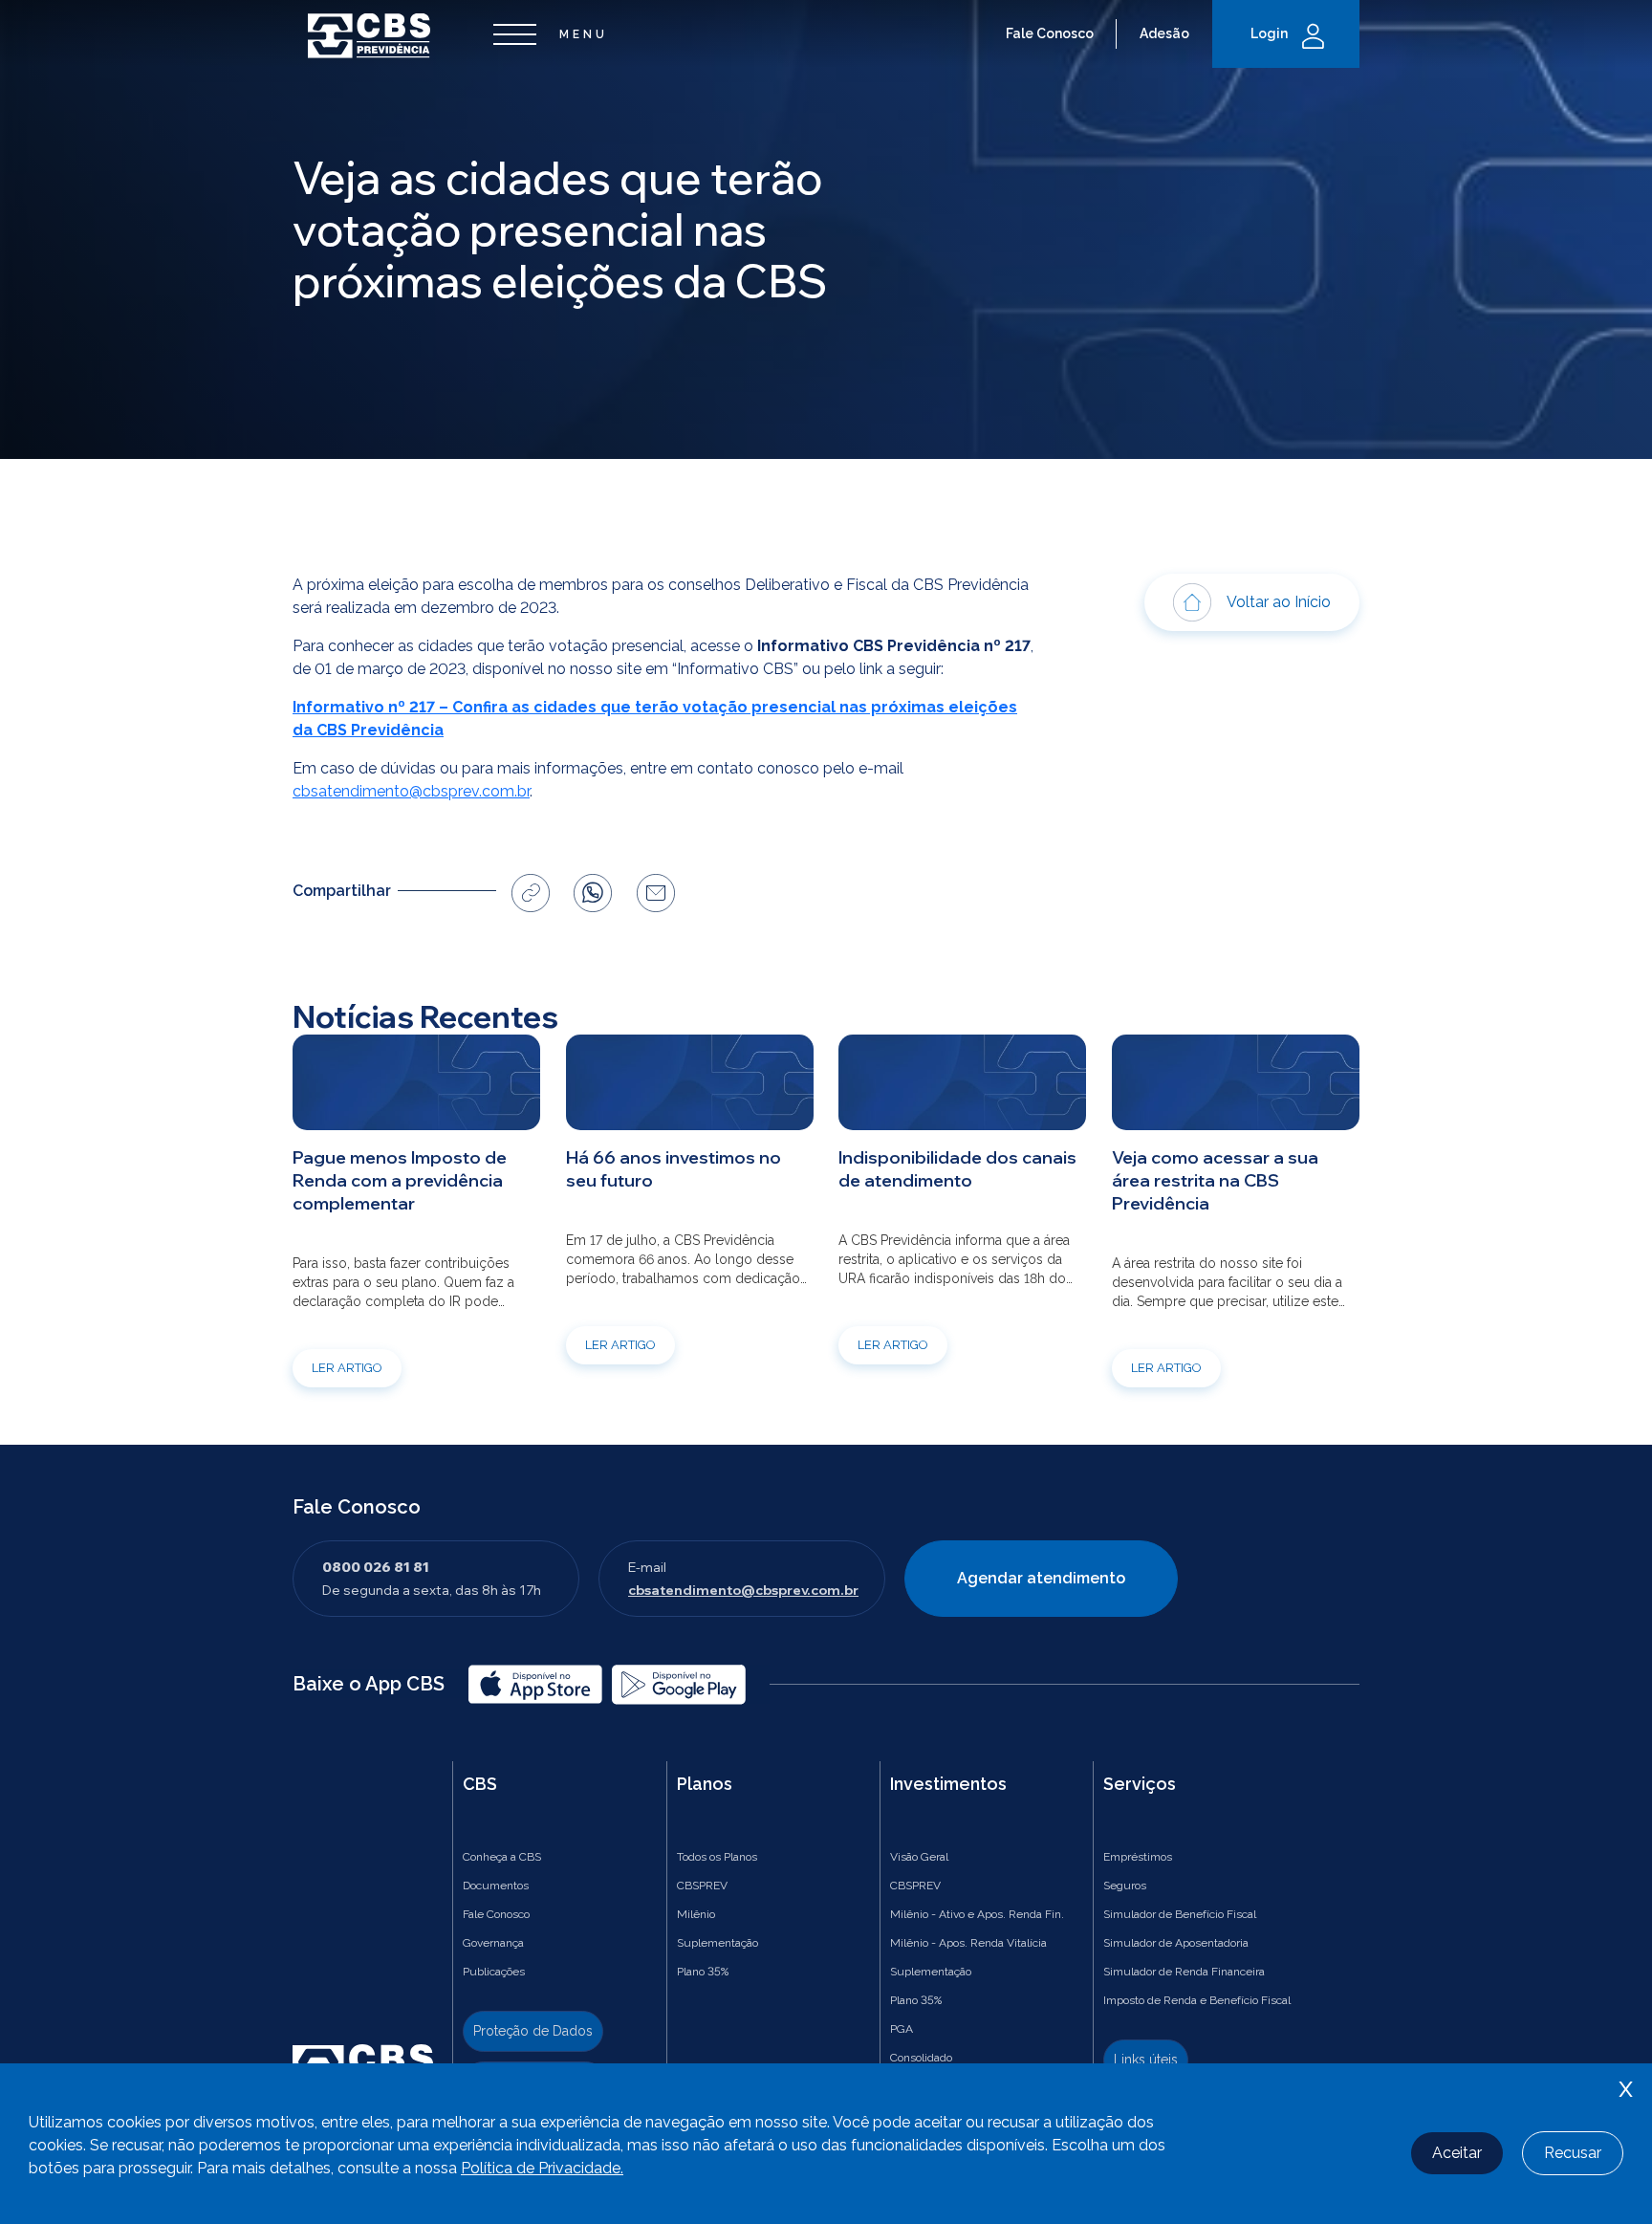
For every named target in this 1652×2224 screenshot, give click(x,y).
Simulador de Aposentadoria (1176, 1943)
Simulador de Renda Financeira (1184, 1972)
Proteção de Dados (533, 2031)
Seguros (1125, 1886)
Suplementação (717, 1943)
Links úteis (1146, 2060)
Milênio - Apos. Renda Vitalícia (968, 1943)
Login (1269, 33)
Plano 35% (703, 1972)
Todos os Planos (717, 1857)
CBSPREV (702, 1886)
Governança (493, 1943)
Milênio (696, 1914)
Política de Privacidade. (542, 2168)
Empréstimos (1138, 1857)
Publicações (494, 1972)
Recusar (1573, 2153)
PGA (902, 2029)
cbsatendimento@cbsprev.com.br (411, 791)
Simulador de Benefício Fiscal (1180, 1914)
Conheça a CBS (502, 1857)
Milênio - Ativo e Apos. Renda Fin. (977, 1914)
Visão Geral (919, 1857)
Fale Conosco (1050, 33)
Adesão (1164, 33)
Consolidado (921, 2058)
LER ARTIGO (347, 1368)
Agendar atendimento (1041, 1578)
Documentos (496, 1886)
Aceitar (1457, 2153)
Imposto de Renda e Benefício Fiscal (1197, 2000)
